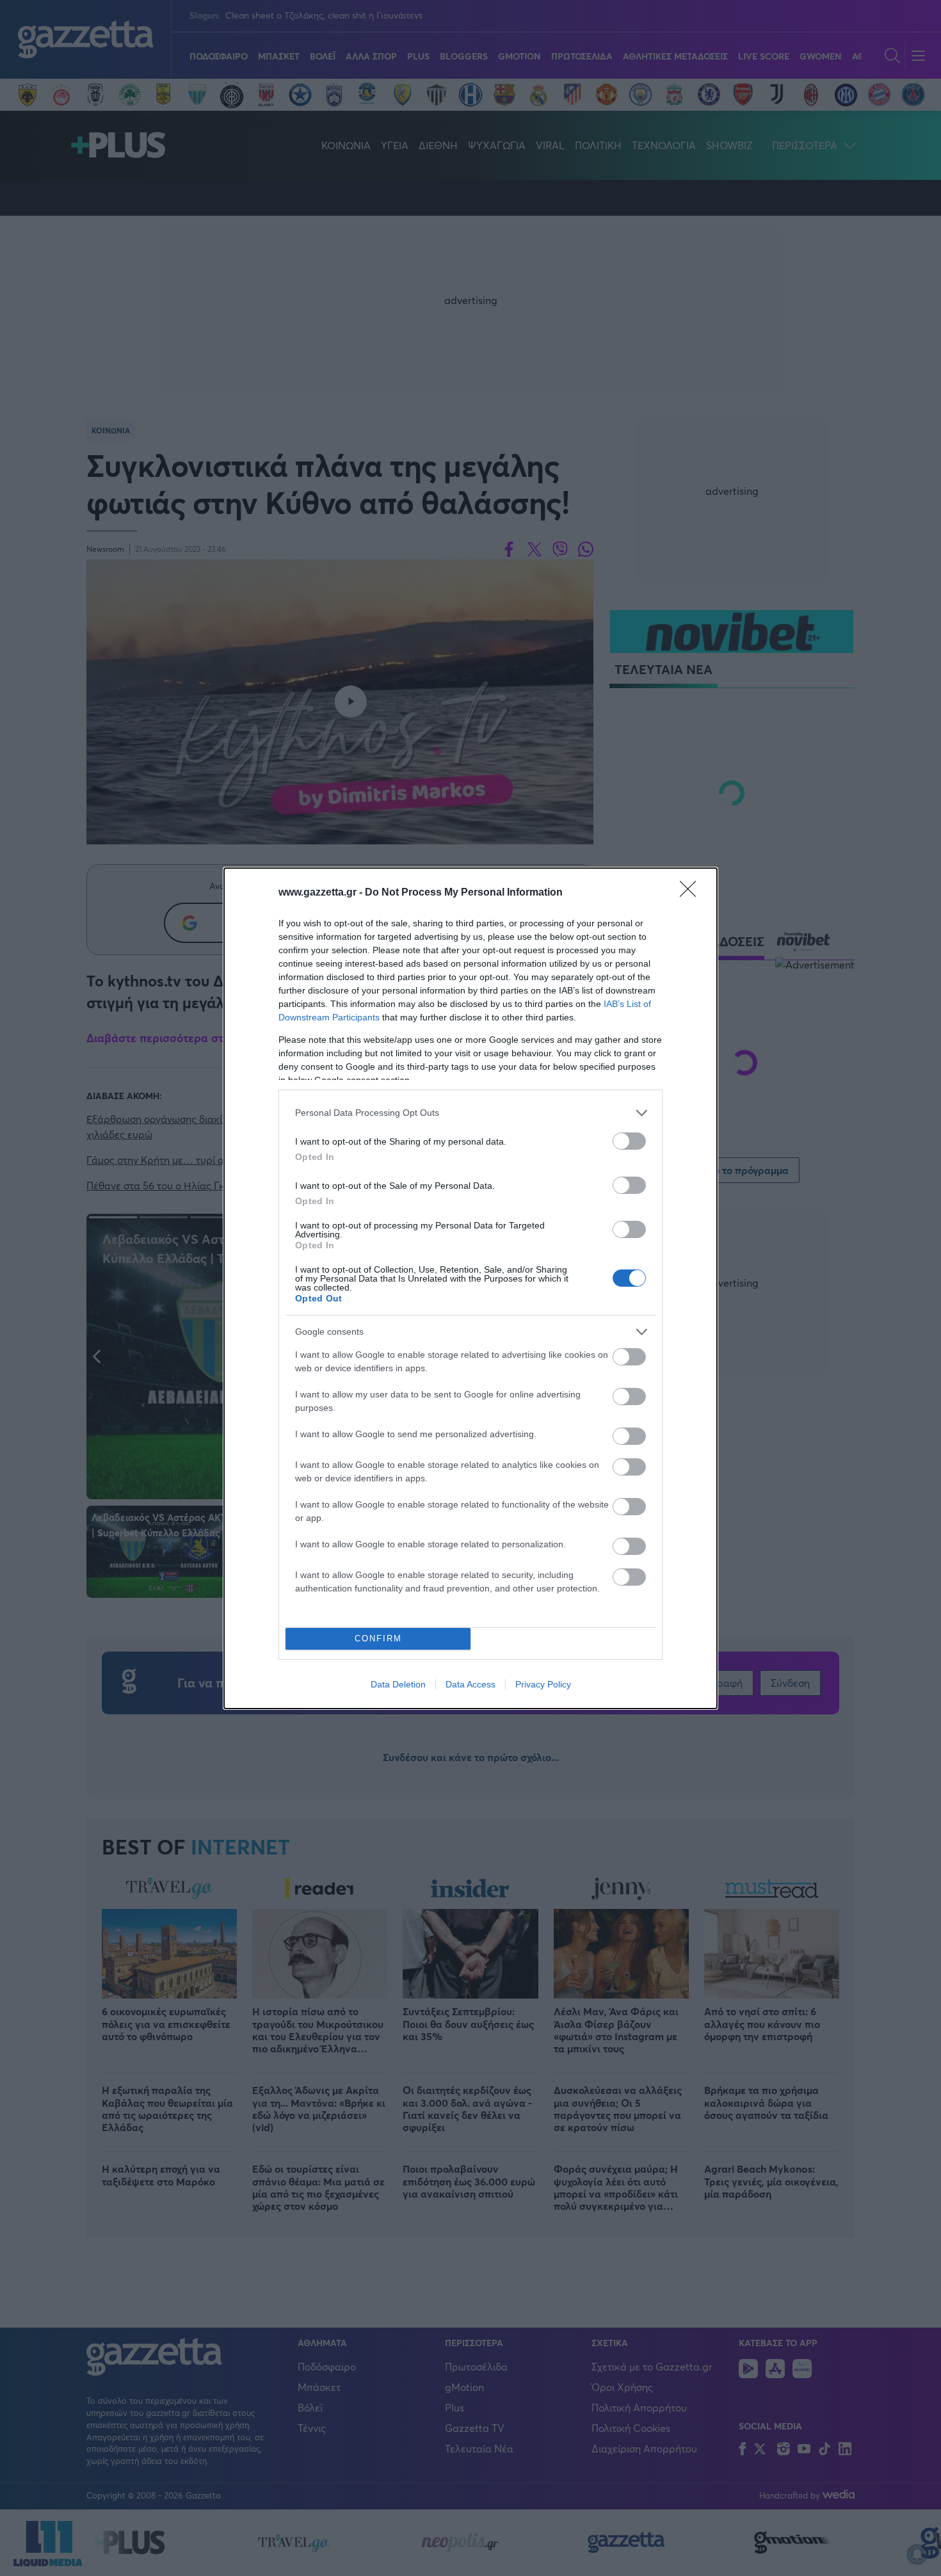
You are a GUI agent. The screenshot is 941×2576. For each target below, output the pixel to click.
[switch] (629, 1141)
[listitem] (470, 1113)
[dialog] (470, 1288)
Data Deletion (398, 1684)
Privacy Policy (543, 1684)
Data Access (470, 1684)
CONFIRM (378, 1638)
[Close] (692, 893)
